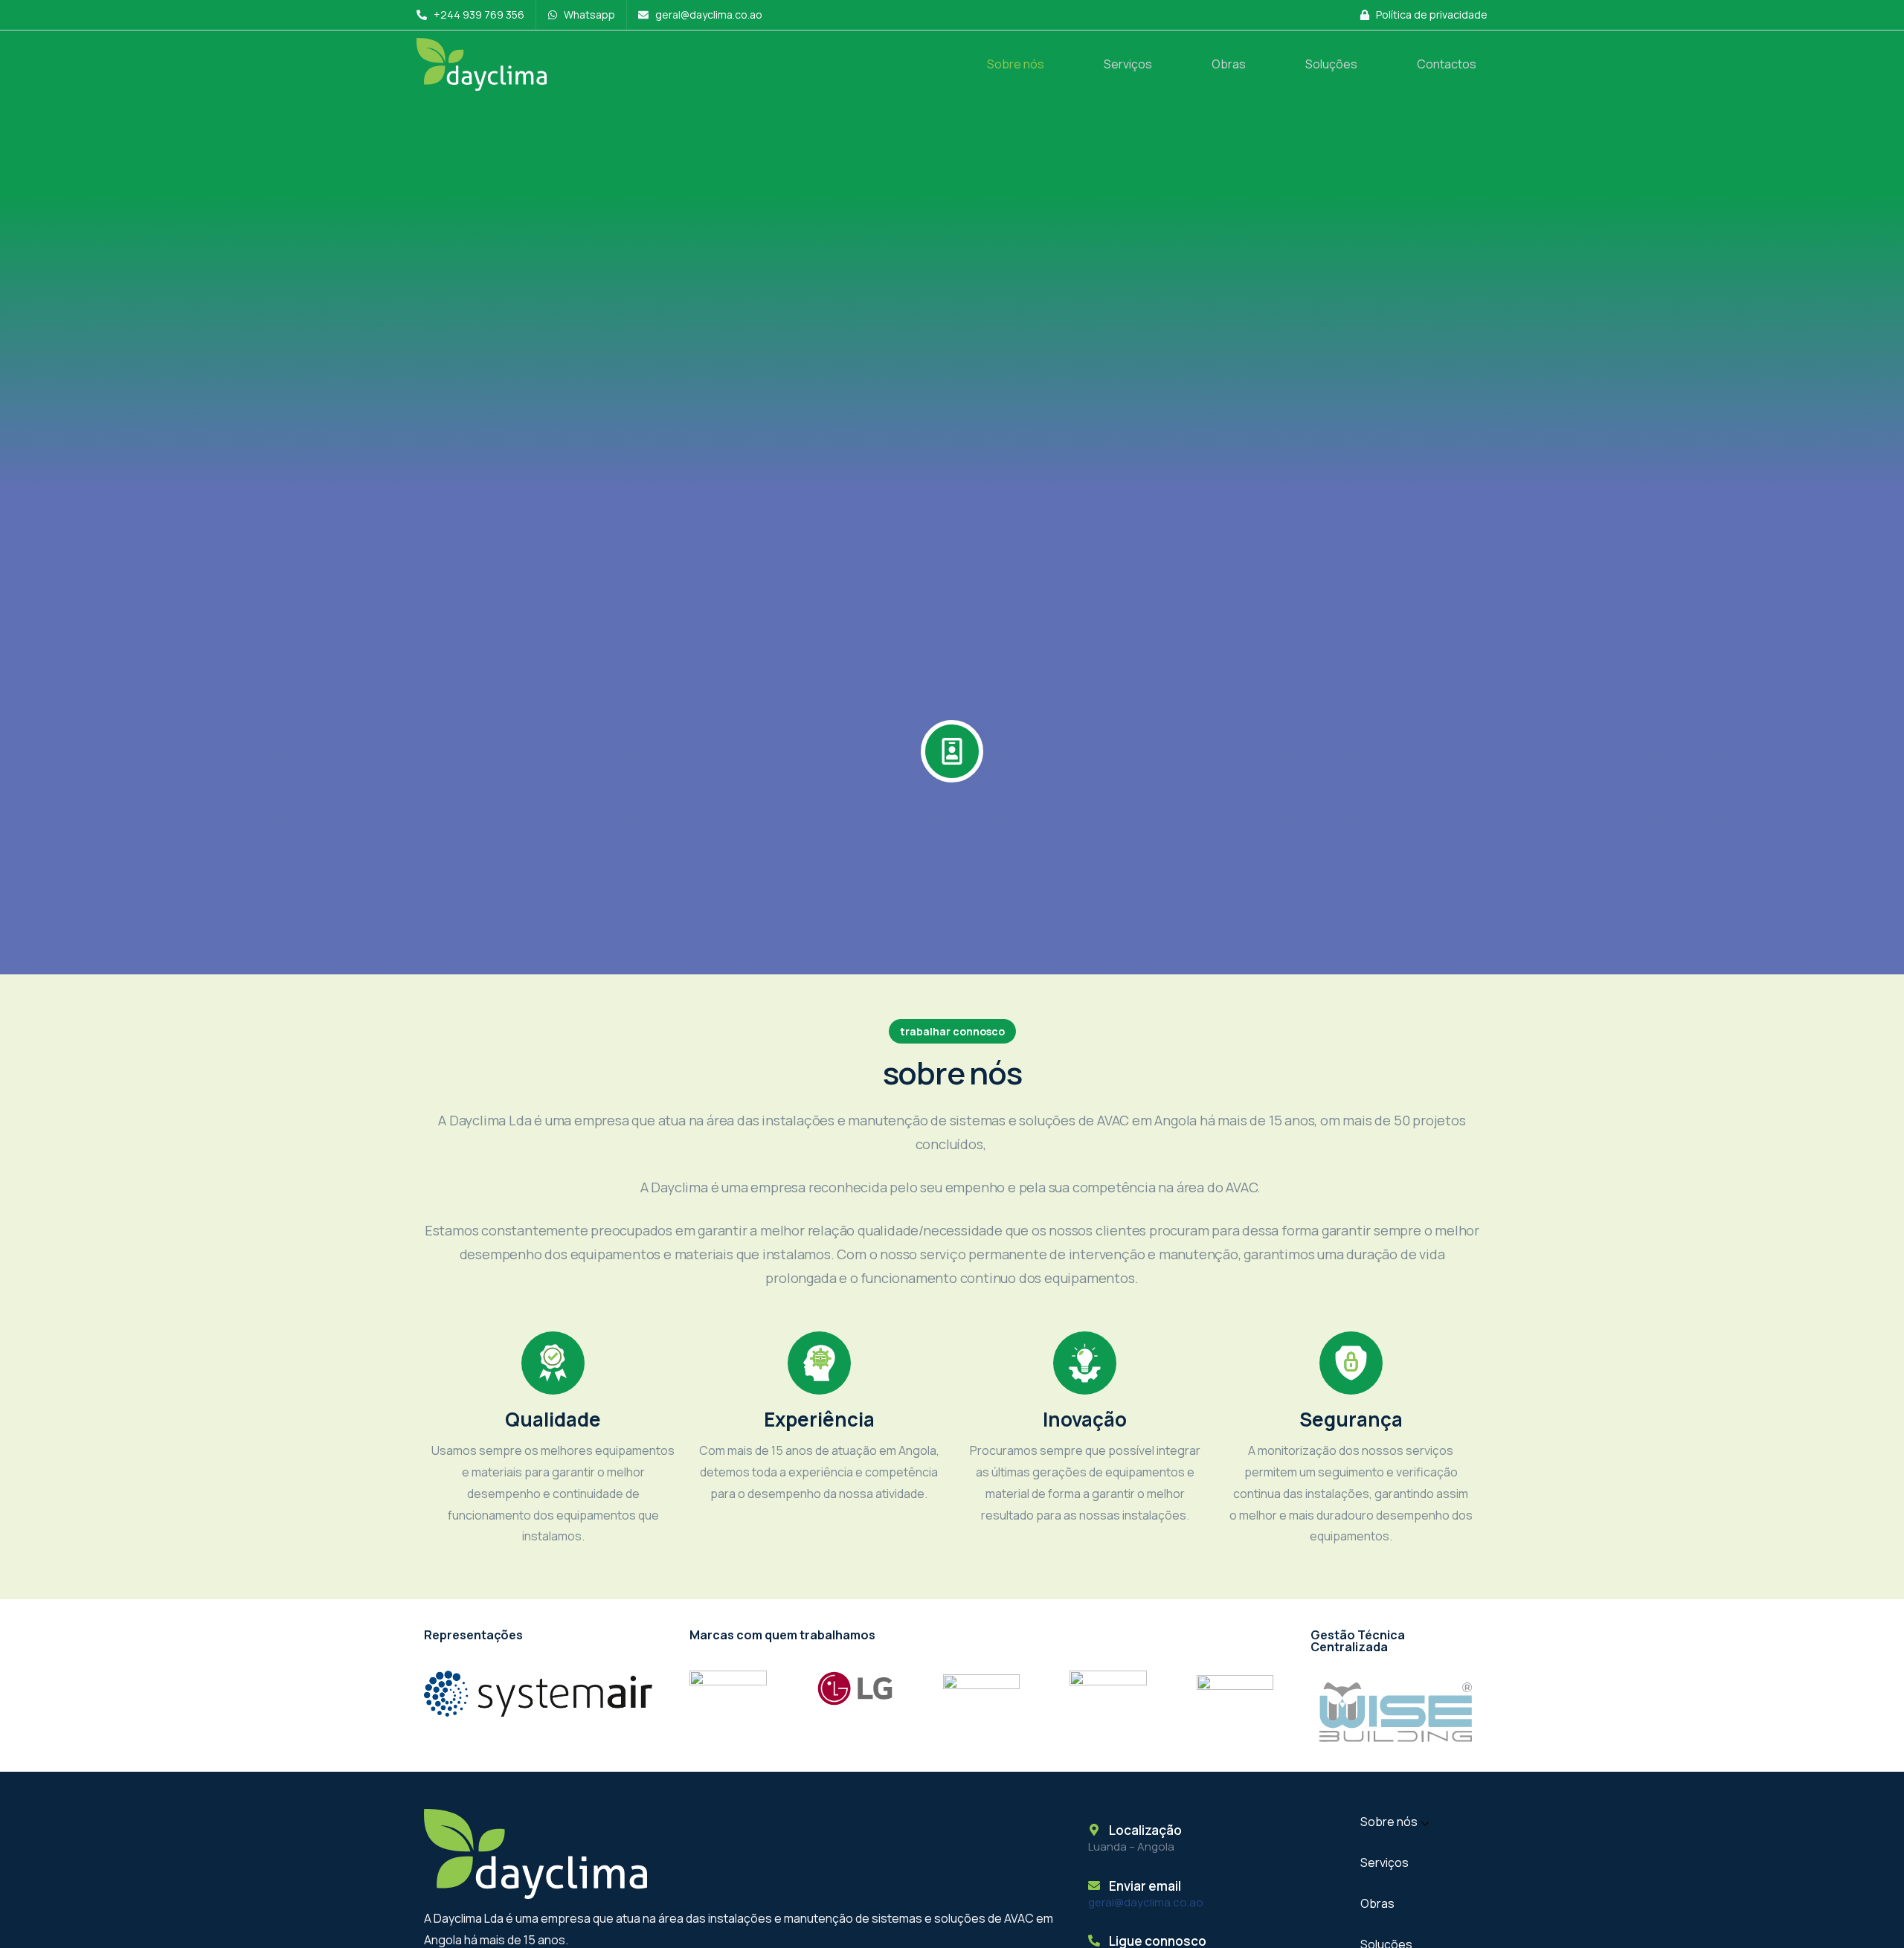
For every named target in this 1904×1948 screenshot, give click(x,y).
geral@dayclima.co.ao (1146, 1902)
